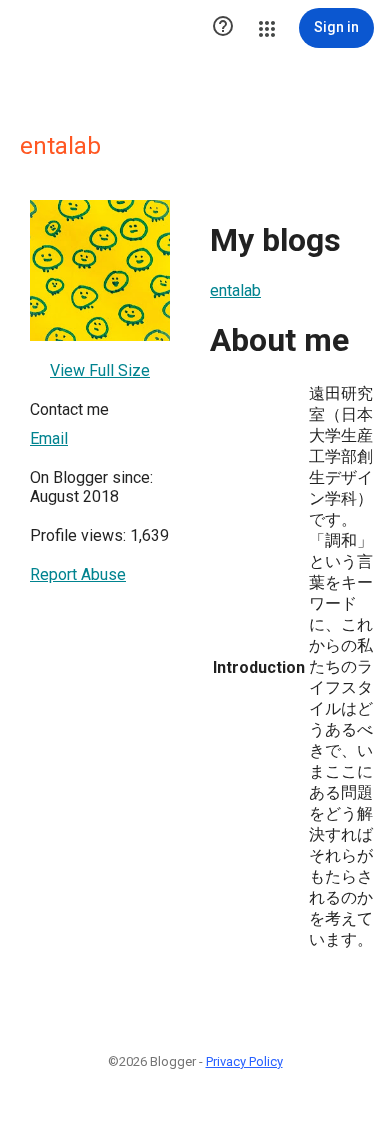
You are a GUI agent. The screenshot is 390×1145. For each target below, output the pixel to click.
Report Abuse (78, 574)
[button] (223, 28)
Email (49, 438)
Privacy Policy (244, 1061)
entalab (235, 290)
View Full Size (100, 370)
